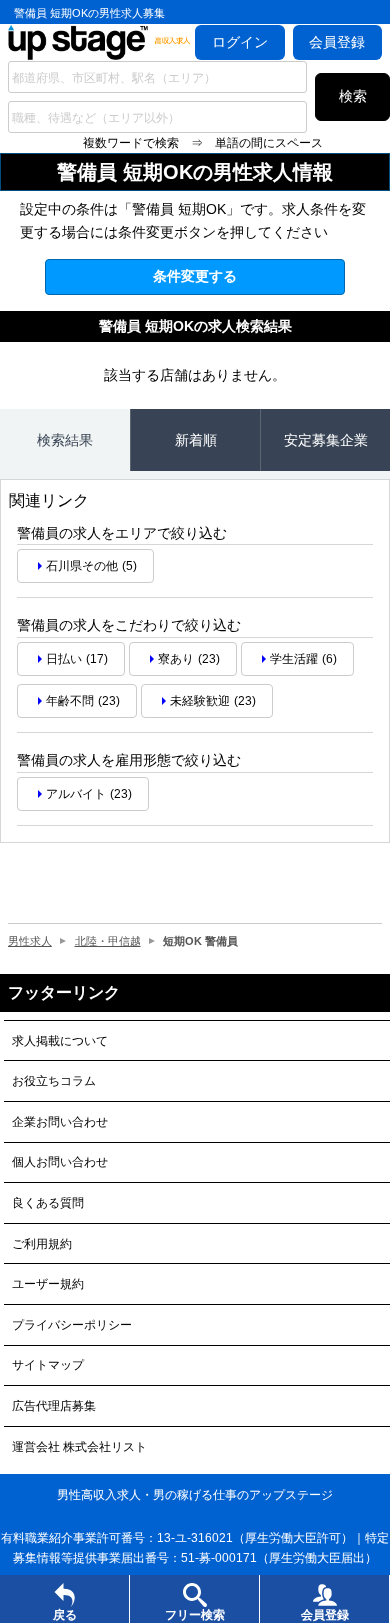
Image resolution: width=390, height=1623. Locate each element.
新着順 (196, 440)
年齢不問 (70, 701)
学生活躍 (294, 659)
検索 (353, 96)
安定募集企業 (326, 440)
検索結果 (65, 440)
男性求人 (30, 941)
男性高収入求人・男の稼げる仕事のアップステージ (195, 1495)
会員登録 (337, 42)
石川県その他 (82, 566)
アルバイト (76, 794)
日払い (64, 659)
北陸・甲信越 (108, 941)
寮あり (176, 659)
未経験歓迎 (200, 701)
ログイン (240, 42)
